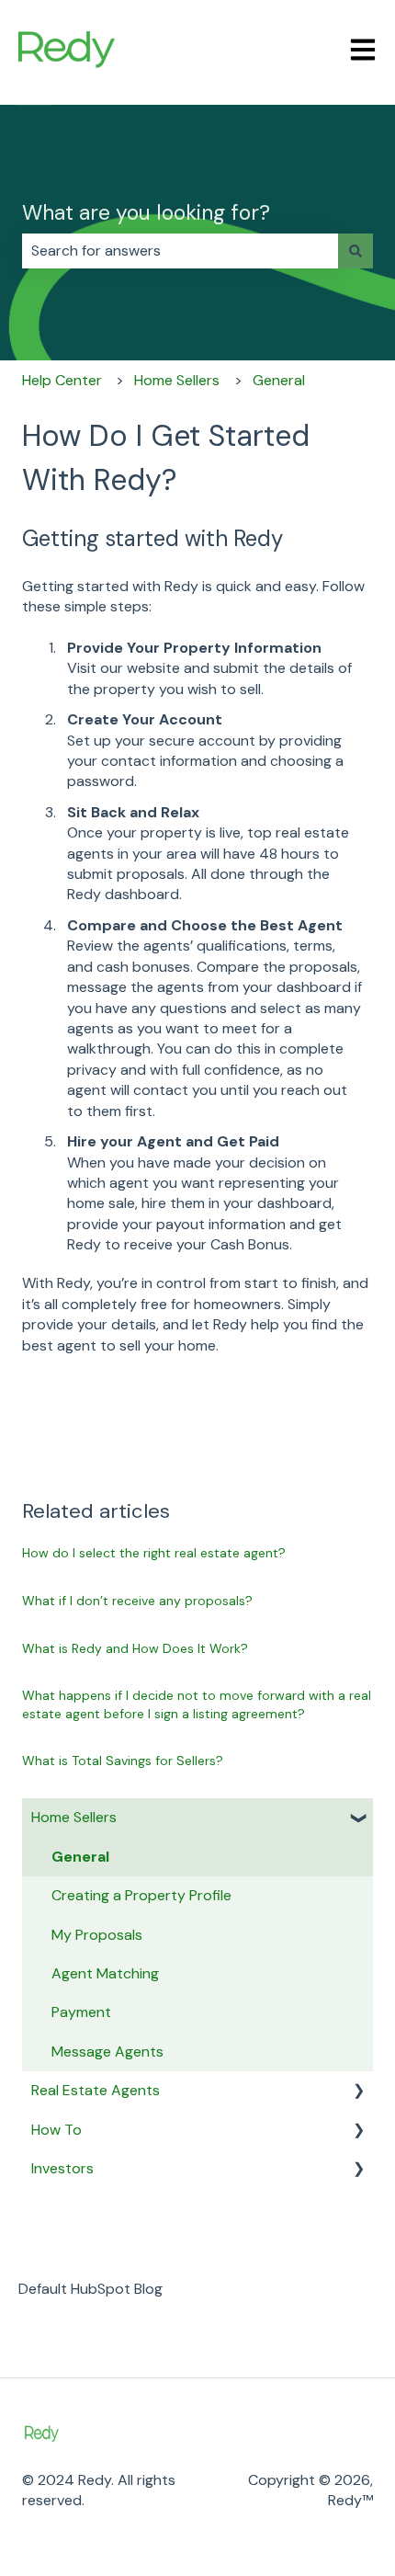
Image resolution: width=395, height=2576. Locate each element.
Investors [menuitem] (62, 2168)
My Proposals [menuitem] (97, 1935)
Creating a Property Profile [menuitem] (141, 1895)
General (279, 380)
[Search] (355, 251)
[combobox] (180, 251)
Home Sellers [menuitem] (74, 1817)
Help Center (62, 380)
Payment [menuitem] (81, 2012)
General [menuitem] (80, 1857)
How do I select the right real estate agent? (156, 1553)
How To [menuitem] (56, 2130)
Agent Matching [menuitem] (105, 1973)
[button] (358, 1819)
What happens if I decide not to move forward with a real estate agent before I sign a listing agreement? (197, 1704)
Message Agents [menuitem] (107, 2052)
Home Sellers (177, 380)
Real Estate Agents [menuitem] (96, 2090)
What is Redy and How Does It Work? (135, 1648)
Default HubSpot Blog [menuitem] (90, 2289)
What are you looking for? (146, 212)
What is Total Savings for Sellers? (123, 1761)
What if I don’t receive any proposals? (137, 1601)
